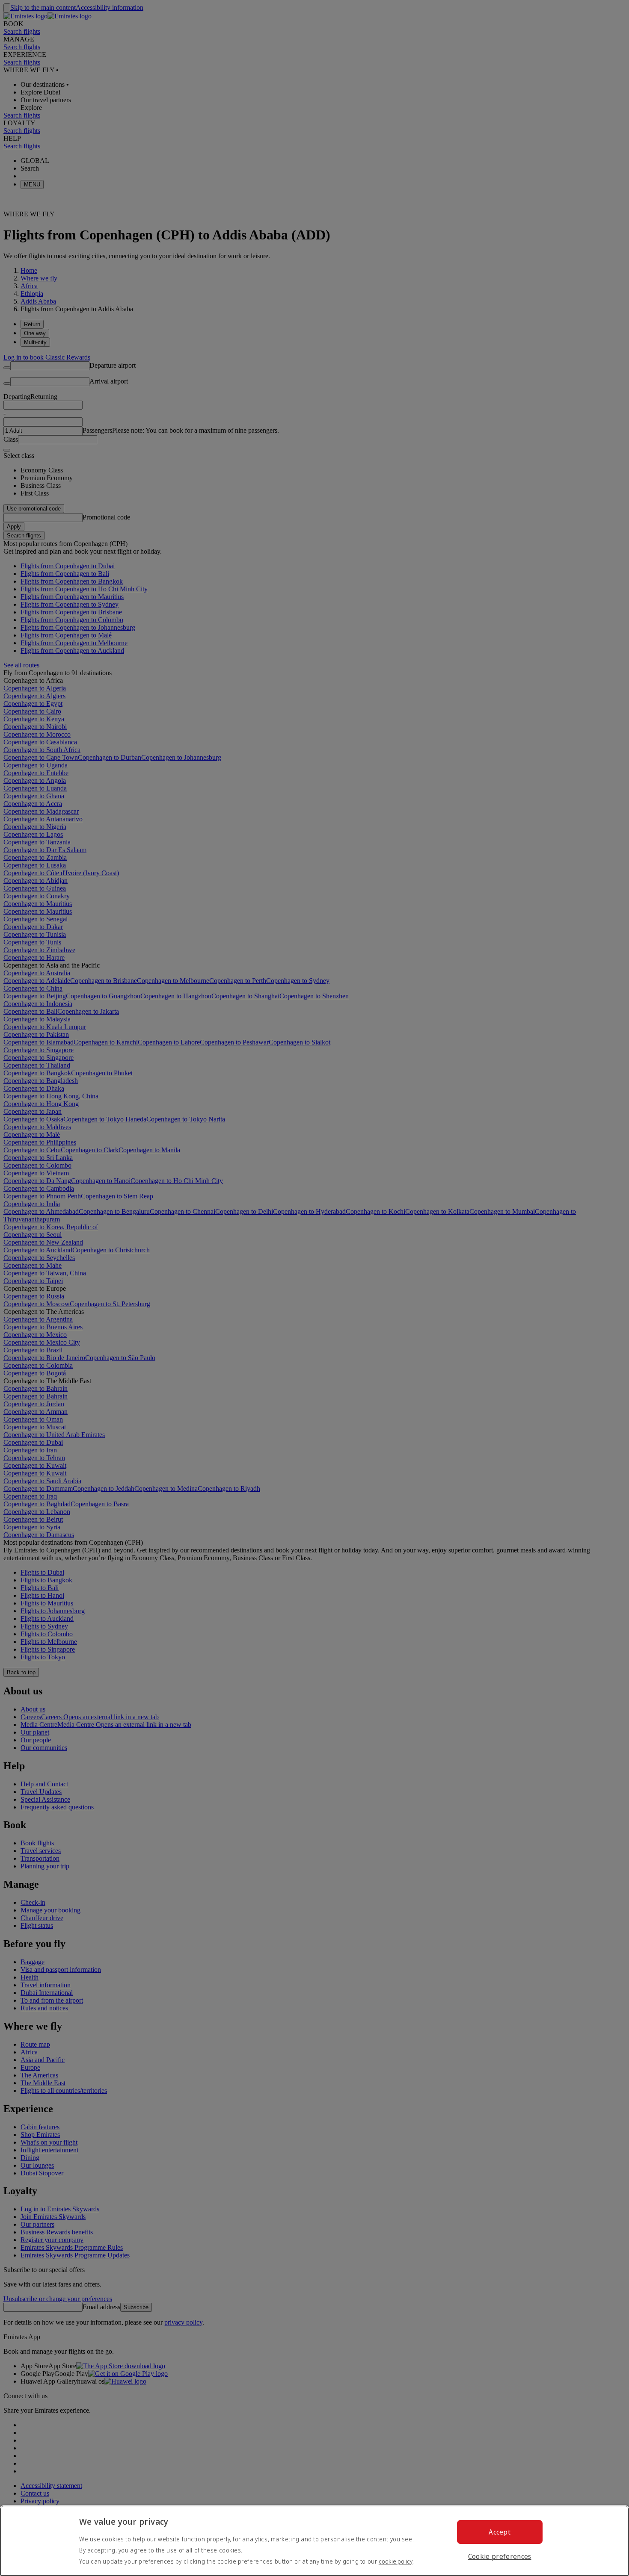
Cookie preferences (500, 2556)
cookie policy (396, 2561)
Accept (500, 2532)
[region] (314, 2541)
